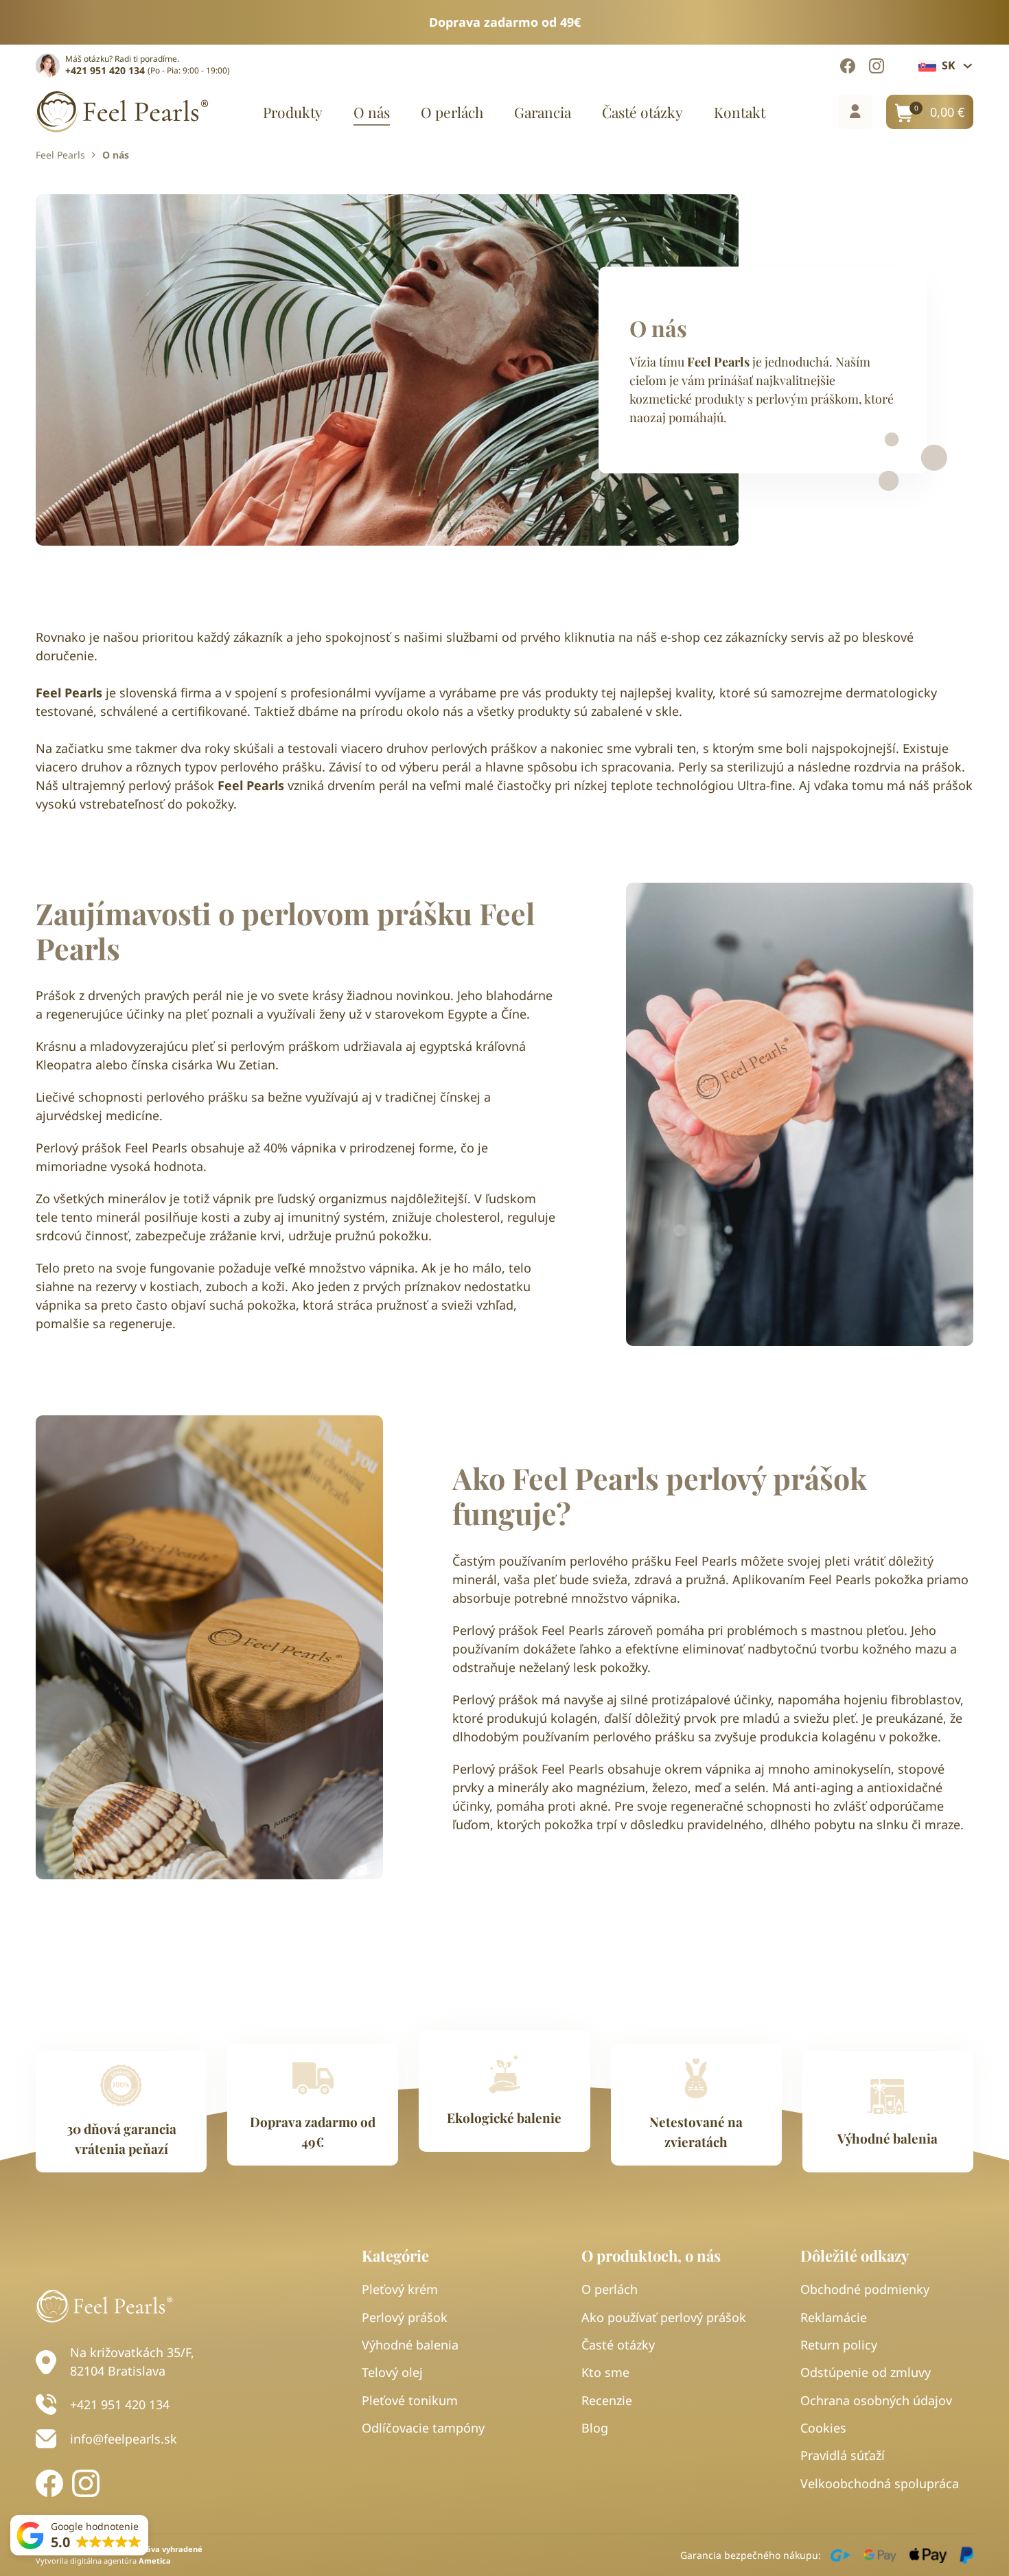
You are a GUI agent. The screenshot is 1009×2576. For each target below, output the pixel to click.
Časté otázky (642, 112)
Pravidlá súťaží (843, 2455)
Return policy (839, 2345)
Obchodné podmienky (865, 2289)
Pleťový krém (400, 2289)
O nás (372, 112)
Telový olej (392, 2372)
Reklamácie (834, 2317)
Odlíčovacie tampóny (423, 2428)
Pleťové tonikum (410, 2400)
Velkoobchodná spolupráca (880, 2483)
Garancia (543, 112)
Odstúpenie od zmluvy (866, 2372)
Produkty (293, 112)
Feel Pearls (60, 155)
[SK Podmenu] (968, 66)
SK (949, 65)
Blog (595, 2428)
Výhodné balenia (410, 2345)
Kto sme (605, 2372)
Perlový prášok (405, 2317)
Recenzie (607, 2400)
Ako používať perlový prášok (664, 2317)
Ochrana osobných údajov (876, 2400)
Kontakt (740, 112)
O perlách (452, 112)
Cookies (823, 2428)
